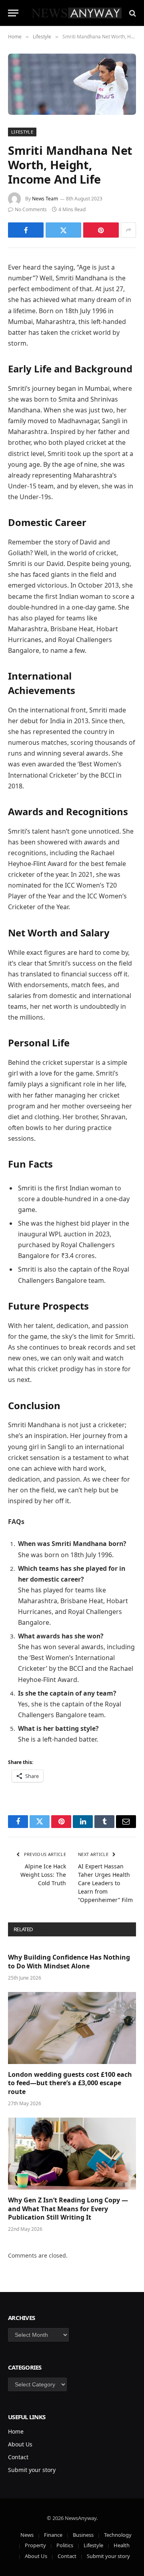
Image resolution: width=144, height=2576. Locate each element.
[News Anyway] (76, 13)
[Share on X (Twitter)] (63, 230)
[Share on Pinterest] (101, 230)
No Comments (31, 209)
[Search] (132, 13)
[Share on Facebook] (26, 230)
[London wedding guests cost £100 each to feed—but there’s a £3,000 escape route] (72, 2028)
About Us (20, 2444)
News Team (45, 199)
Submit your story (32, 2470)
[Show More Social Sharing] (128, 230)
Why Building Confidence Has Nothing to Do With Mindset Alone (69, 1962)
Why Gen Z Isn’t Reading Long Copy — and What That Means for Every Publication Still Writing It (68, 2209)
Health (122, 2545)
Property (35, 2545)
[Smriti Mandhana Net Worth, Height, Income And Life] (72, 84)
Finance (53, 2535)
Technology (118, 2535)
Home (16, 2431)
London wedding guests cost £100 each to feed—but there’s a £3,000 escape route (70, 2083)
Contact (18, 2457)
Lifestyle (22, 132)
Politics (65, 2545)
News (27, 2535)
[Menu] (13, 13)
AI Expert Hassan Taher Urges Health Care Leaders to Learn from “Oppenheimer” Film (105, 1883)
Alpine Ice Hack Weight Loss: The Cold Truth (43, 1875)
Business (83, 2535)
